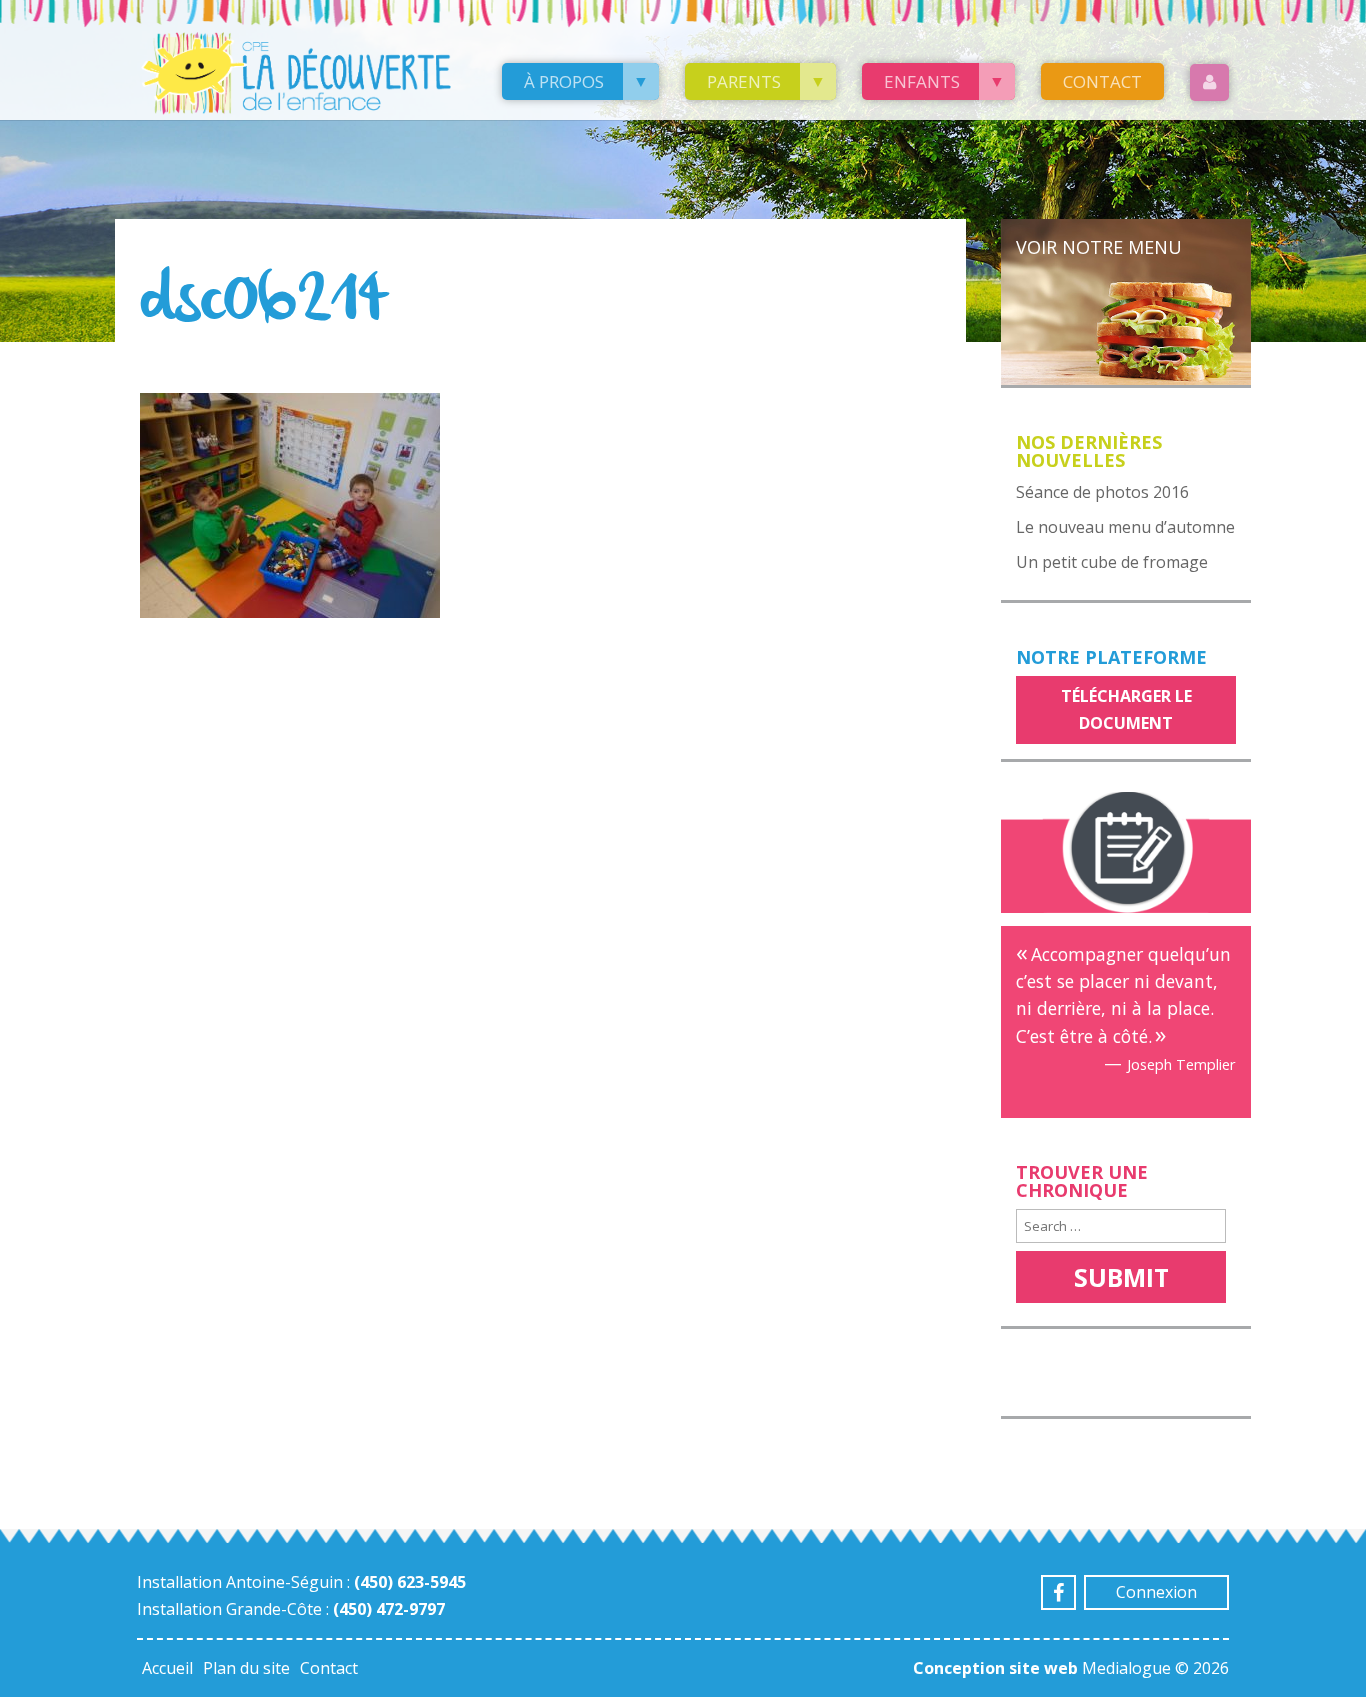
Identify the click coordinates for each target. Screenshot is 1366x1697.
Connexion (1156, 1592)
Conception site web (995, 1668)
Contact (1102, 81)
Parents (744, 81)
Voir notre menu (1099, 247)
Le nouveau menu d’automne (1125, 527)
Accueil (167, 1668)
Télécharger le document (1126, 709)
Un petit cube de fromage (1112, 562)
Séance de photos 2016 (1102, 492)
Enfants (922, 81)
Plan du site (246, 1668)
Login (1210, 82)
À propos (564, 81)
